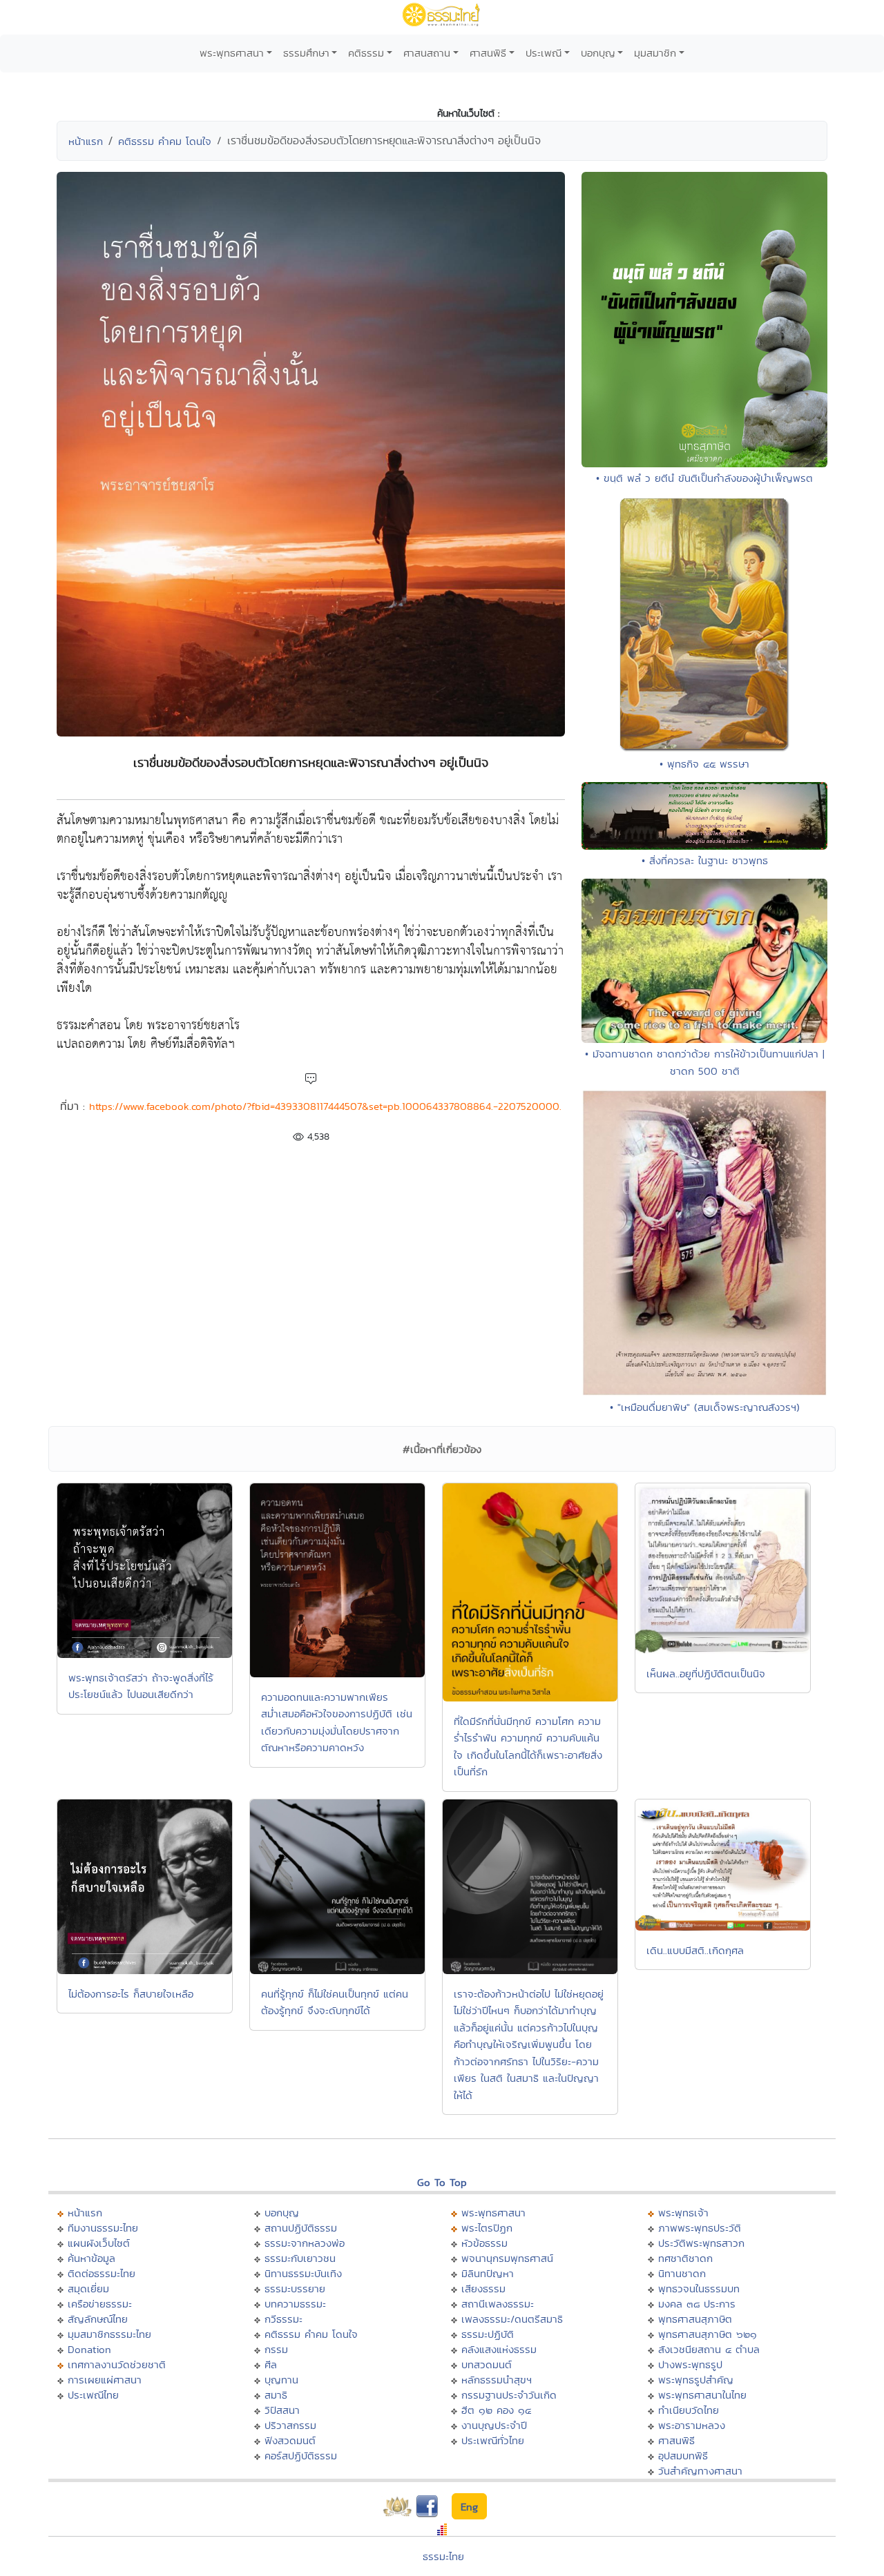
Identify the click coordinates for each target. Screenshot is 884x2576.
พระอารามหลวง (692, 2425)
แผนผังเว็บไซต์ (99, 2243)
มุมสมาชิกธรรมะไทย (109, 2334)
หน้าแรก (86, 141)
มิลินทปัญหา (488, 2273)
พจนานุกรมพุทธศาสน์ (507, 2258)
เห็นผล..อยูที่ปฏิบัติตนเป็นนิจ (706, 1674)
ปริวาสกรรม (290, 2425)
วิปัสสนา (282, 2410)
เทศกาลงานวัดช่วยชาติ (117, 2364)
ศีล (271, 2364)
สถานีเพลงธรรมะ (498, 2304)
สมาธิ (276, 2395)
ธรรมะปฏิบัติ (488, 2334)
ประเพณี (544, 53)
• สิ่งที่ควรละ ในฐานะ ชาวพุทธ (705, 860)
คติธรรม (366, 53)
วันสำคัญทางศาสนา (700, 2471)
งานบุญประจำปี (494, 2425)
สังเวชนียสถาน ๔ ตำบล (709, 2349)
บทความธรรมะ (295, 2304)
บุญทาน (281, 2380)
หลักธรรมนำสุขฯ (497, 2380)
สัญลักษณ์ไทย (98, 2319)
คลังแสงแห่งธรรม (499, 2349)
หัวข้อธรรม (484, 2243)
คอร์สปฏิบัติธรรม (301, 2456)
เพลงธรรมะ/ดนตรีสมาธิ (512, 2319)
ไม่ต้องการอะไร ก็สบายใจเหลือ (131, 1994)
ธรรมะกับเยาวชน (300, 2258)
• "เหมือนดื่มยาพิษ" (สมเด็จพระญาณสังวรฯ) (705, 1407)
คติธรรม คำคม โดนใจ (165, 141)
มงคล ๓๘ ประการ (697, 2304)
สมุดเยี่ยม (88, 2289)
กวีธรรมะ (284, 2319)
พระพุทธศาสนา (232, 53)
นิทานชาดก (682, 2273)
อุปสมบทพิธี (683, 2456)
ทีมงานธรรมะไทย (103, 2228)
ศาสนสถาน (427, 53)
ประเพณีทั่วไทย (493, 2440)
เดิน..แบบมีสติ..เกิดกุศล (695, 1950)
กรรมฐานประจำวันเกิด (509, 2395)
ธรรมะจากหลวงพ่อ (305, 2243)
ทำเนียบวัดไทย (689, 2410)
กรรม (276, 2349)
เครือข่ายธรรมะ (100, 2304)
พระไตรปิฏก (487, 2228)
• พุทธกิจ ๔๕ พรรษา (704, 764)
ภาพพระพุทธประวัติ (700, 2228)
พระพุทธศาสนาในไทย (702, 2395)
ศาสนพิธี (488, 53)
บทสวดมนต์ (487, 2364)
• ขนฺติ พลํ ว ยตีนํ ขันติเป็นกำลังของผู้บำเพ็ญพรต (704, 478)
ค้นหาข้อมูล (92, 2258)
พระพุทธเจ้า (683, 2213)
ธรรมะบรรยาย (295, 2289)
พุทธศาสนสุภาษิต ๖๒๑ (708, 2334)
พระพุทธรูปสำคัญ (696, 2380)
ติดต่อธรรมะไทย (102, 2273)
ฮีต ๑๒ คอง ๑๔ (496, 2410)
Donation (89, 2349)
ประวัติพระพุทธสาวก (701, 2243)
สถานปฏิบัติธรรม (301, 2228)
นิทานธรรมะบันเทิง (303, 2273)
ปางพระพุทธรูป (690, 2364)
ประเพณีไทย (93, 2395)
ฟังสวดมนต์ (290, 2440)
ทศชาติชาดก (685, 2258)
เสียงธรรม (483, 2289)
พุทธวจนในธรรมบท (699, 2289)
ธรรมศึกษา (306, 53)
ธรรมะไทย (443, 2556)
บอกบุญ (598, 53)
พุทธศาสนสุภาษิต (695, 2319)
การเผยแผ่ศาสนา (105, 2380)
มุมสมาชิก (655, 53)
